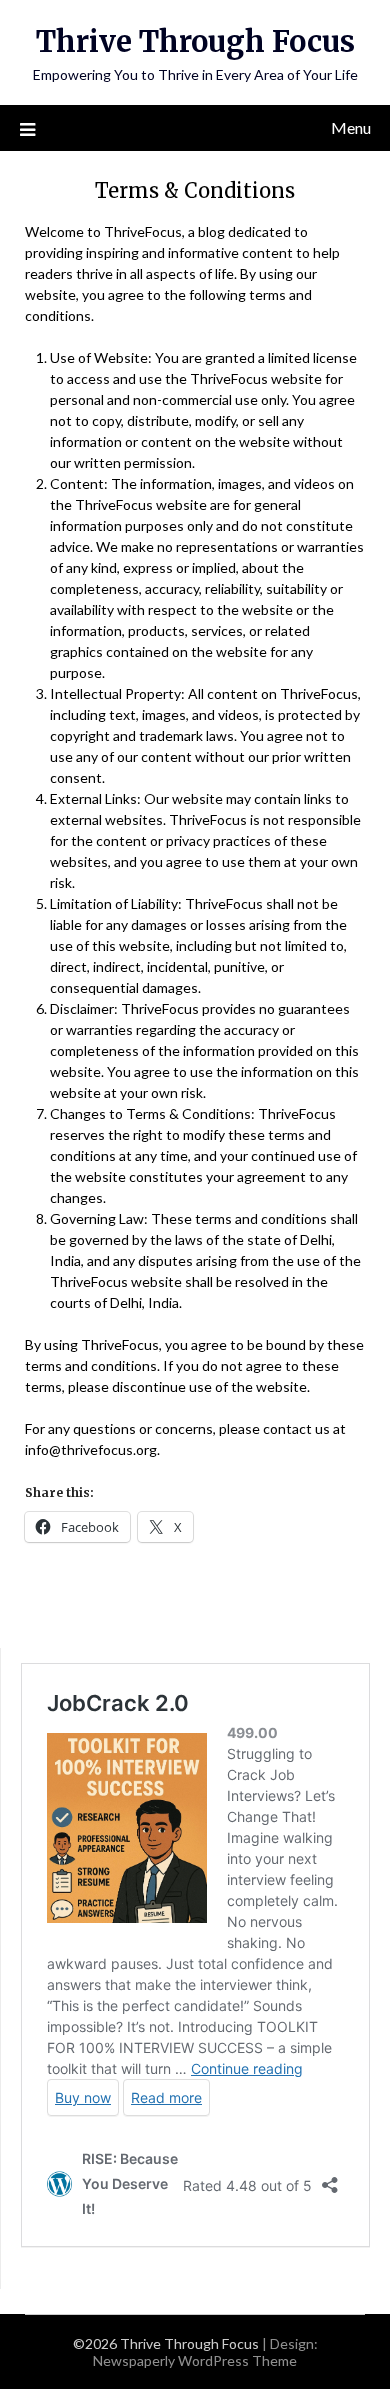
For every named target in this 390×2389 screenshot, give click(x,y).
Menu (351, 127)
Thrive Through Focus (195, 41)
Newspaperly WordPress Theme (195, 2360)
